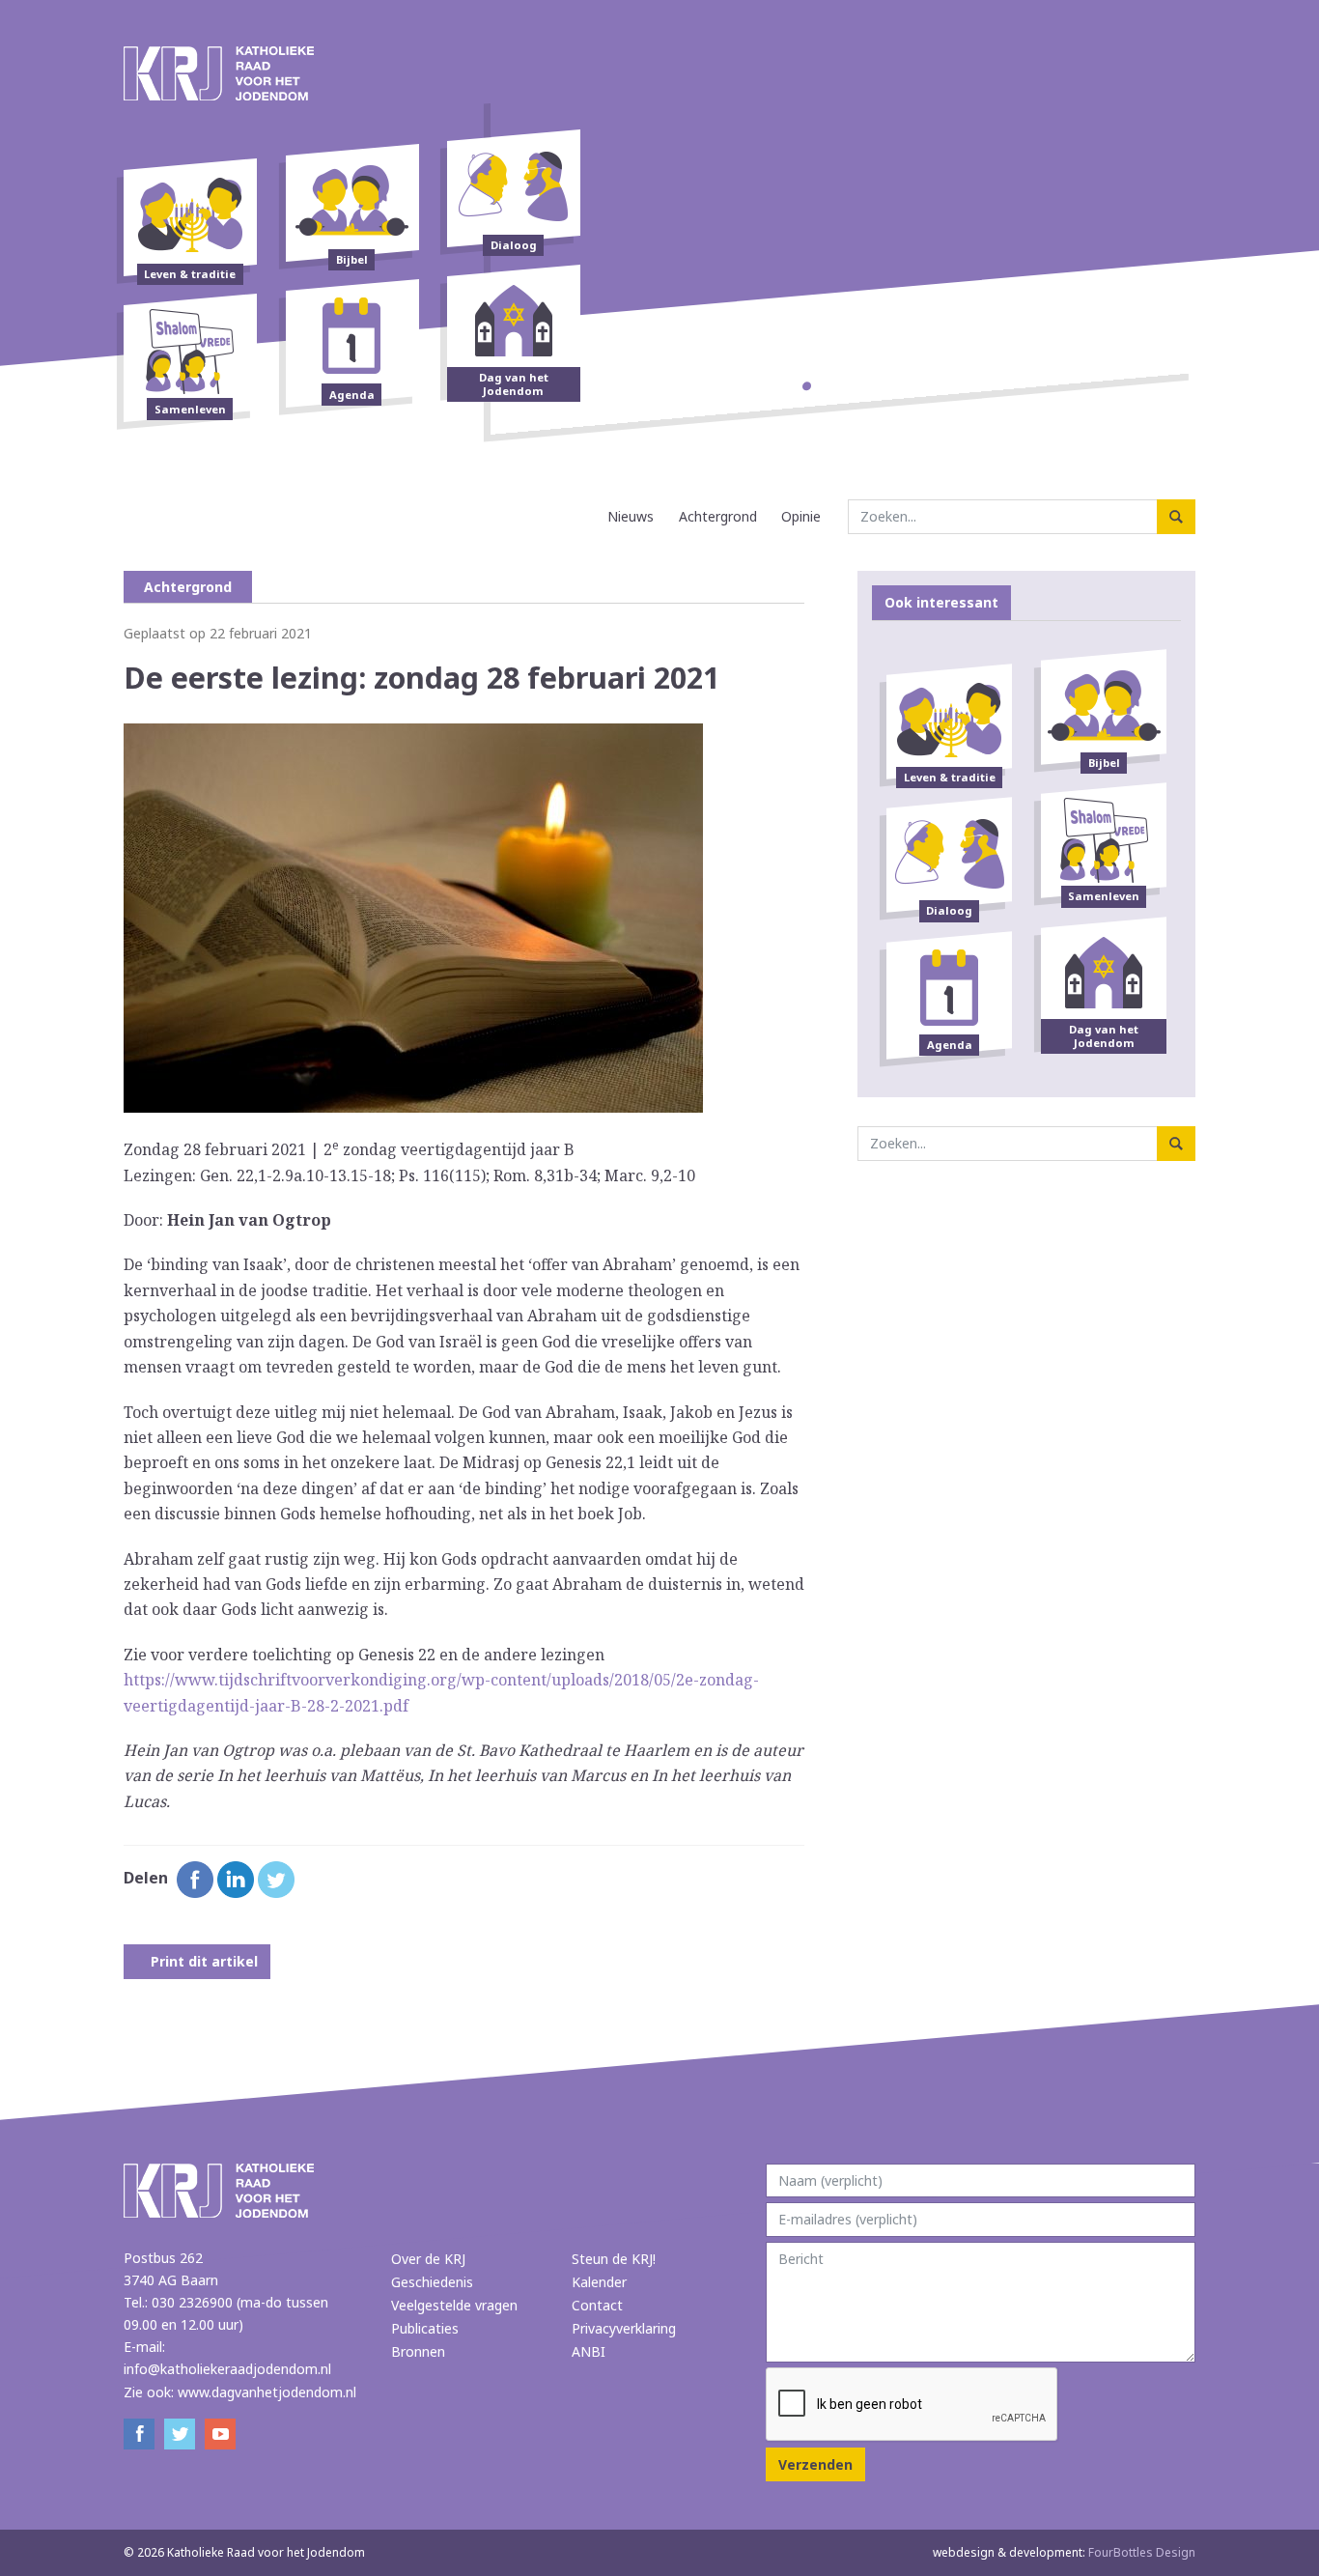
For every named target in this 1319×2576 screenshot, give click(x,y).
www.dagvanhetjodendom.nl (267, 2392)
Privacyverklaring (624, 2328)
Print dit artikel (202, 1961)
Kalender (599, 2282)
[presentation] (912, 2405)
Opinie (801, 516)
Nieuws (631, 516)
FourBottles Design (1064, 2552)
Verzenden (815, 2464)
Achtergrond (718, 516)
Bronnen (418, 2351)
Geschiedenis (432, 2282)
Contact (597, 2305)
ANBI (589, 2351)
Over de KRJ (428, 2259)
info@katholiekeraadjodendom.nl (227, 2369)
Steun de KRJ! (614, 2259)
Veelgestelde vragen (454, 2305)
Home (578, 516)
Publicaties (425, 2328)
